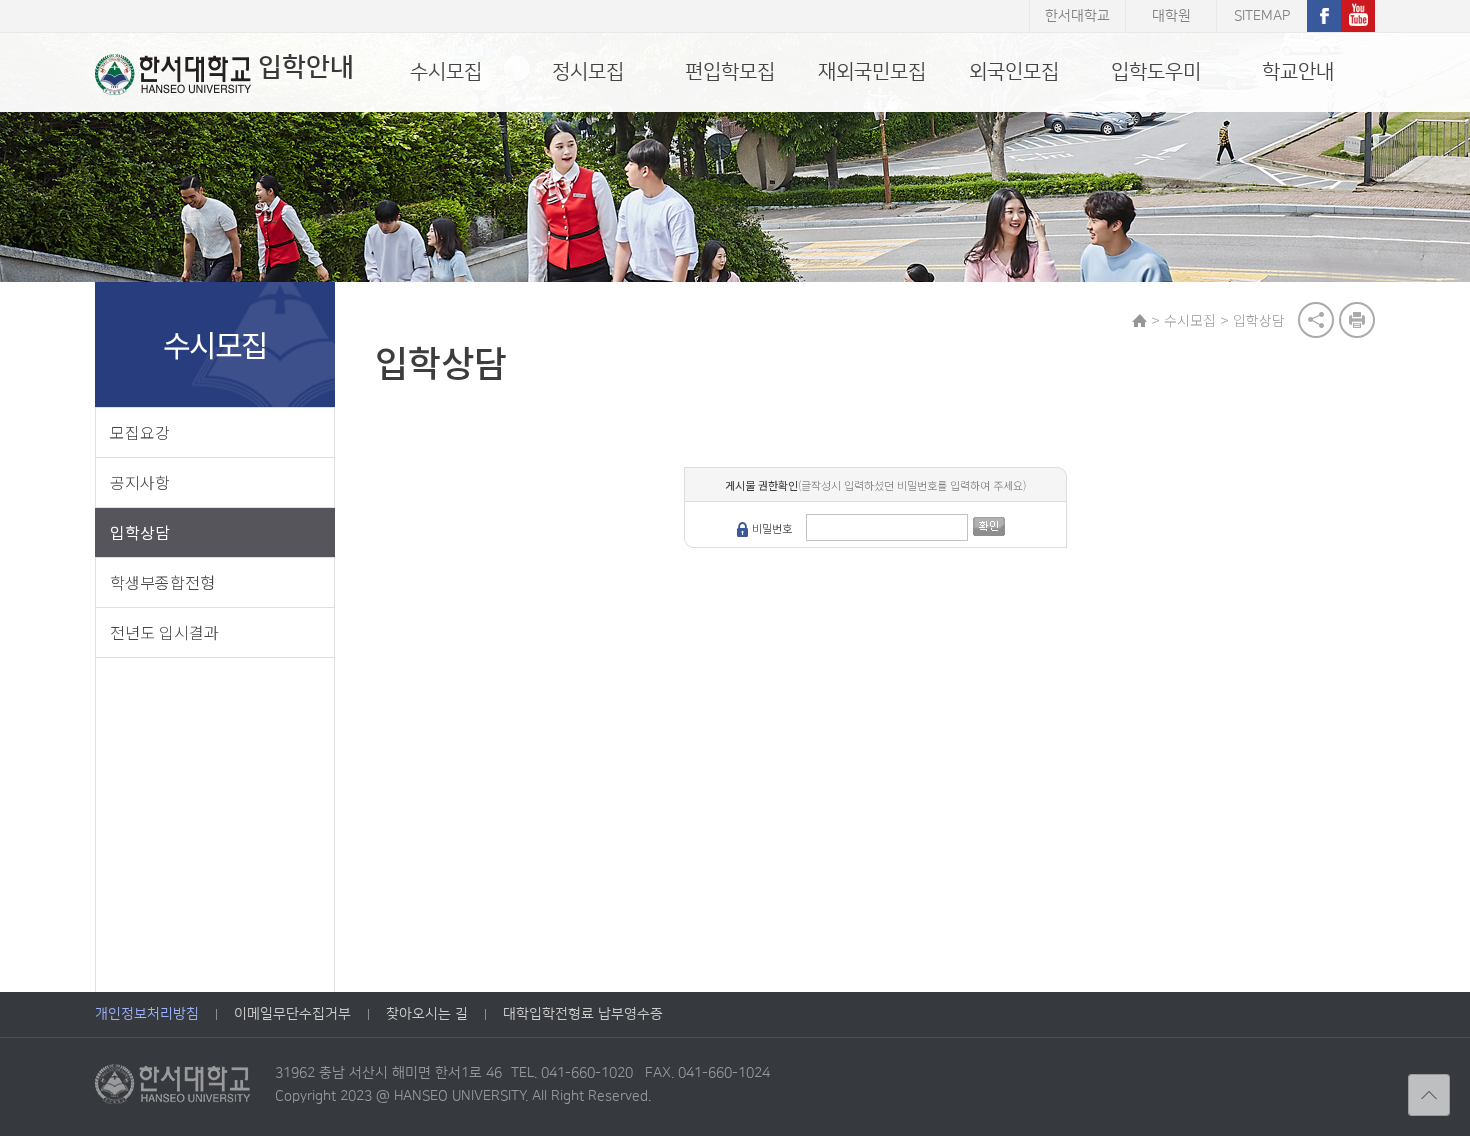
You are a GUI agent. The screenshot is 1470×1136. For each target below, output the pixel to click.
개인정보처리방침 (147, 1014)
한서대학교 (1077, 16)
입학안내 (306, 67)
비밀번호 (772, 528)
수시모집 (446, 72)
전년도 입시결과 (164, 632)
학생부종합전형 (162, 582)
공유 (1316, 320)
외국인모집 (1014, 72)
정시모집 (588, 72)
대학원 (1171, 16)
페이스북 (1324, 16)
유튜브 (1358, 16)
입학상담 (140, 532)
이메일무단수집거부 (292, 1014)
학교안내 (1298, 72)
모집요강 (140, 432)
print (1357, 320)
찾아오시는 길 (427, 1014)
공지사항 (140, 482)
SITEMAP (1262, 16)
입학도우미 (1156, 72)
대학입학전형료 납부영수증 (583, 1014)
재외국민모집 (872, 72)
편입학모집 (730, 72)
